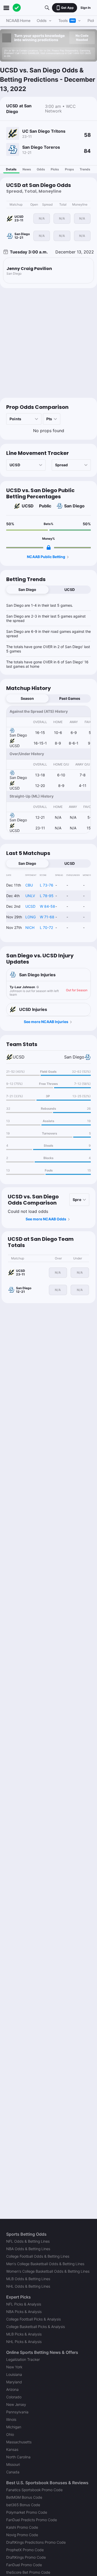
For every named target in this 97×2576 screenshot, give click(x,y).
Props (69, 169)
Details (11, 169)
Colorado (14, 2397)
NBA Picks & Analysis (24, 2312)
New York (14, 2367)
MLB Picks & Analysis (24, 2334)
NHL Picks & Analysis (24, 2342)
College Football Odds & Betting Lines (38, 2256)
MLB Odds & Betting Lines (28, 2279)
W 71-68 (47, 917)
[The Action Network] (17, 8)
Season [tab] (27, 698)
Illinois (11, 2419)
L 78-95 (47, 896)
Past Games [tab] (70, 698)
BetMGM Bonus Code (24, 2497)
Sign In (85, 8)
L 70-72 (46, 927)
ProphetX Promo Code (25, 2550)
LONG (31, 917)
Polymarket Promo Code (27, 2512)
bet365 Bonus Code (23, 2505)
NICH (30, 927)
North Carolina (18, 2457)
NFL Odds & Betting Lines (28, 2241)
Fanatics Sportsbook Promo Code (34, 2490)
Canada (13, 2472)
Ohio (10, 2434)
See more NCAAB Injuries (46, 1022)
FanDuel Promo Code (24, 2565)
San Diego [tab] (27, 589)
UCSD (28, 506)
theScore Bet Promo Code (28, 2572)
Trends (85, 169)
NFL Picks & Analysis (24, 2304)
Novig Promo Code (22, 2535)
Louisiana (14, 2374)
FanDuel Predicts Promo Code (32, 2520)
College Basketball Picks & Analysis (36, 2327)
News (27, 169)
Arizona (12, 2389)
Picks (55, 169)
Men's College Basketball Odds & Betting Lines (45, 2264)
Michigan (14, 2427)
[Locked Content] (49, 547)
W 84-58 (47, 906)
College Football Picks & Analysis (33, 2319)
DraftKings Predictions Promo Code (36, 2542)
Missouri (13, 2464)
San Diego (74, 506)
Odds (41, 169)
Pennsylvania (17, 2412)
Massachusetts (19, 2442)
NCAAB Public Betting (46, 557)
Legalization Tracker (23, 2359)
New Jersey (16, 2404)
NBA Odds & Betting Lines (28, 2249)
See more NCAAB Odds (46, 1219)
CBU (29, 885)
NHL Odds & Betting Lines (28, 2286)
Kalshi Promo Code (22, 2527)
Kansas (12, 2449)
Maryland (14, 2382)
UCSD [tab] (70, 589)
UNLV (30, 896)
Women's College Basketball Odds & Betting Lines (48, 2271)
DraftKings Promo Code (26, 2557)
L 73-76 (47, 885)
